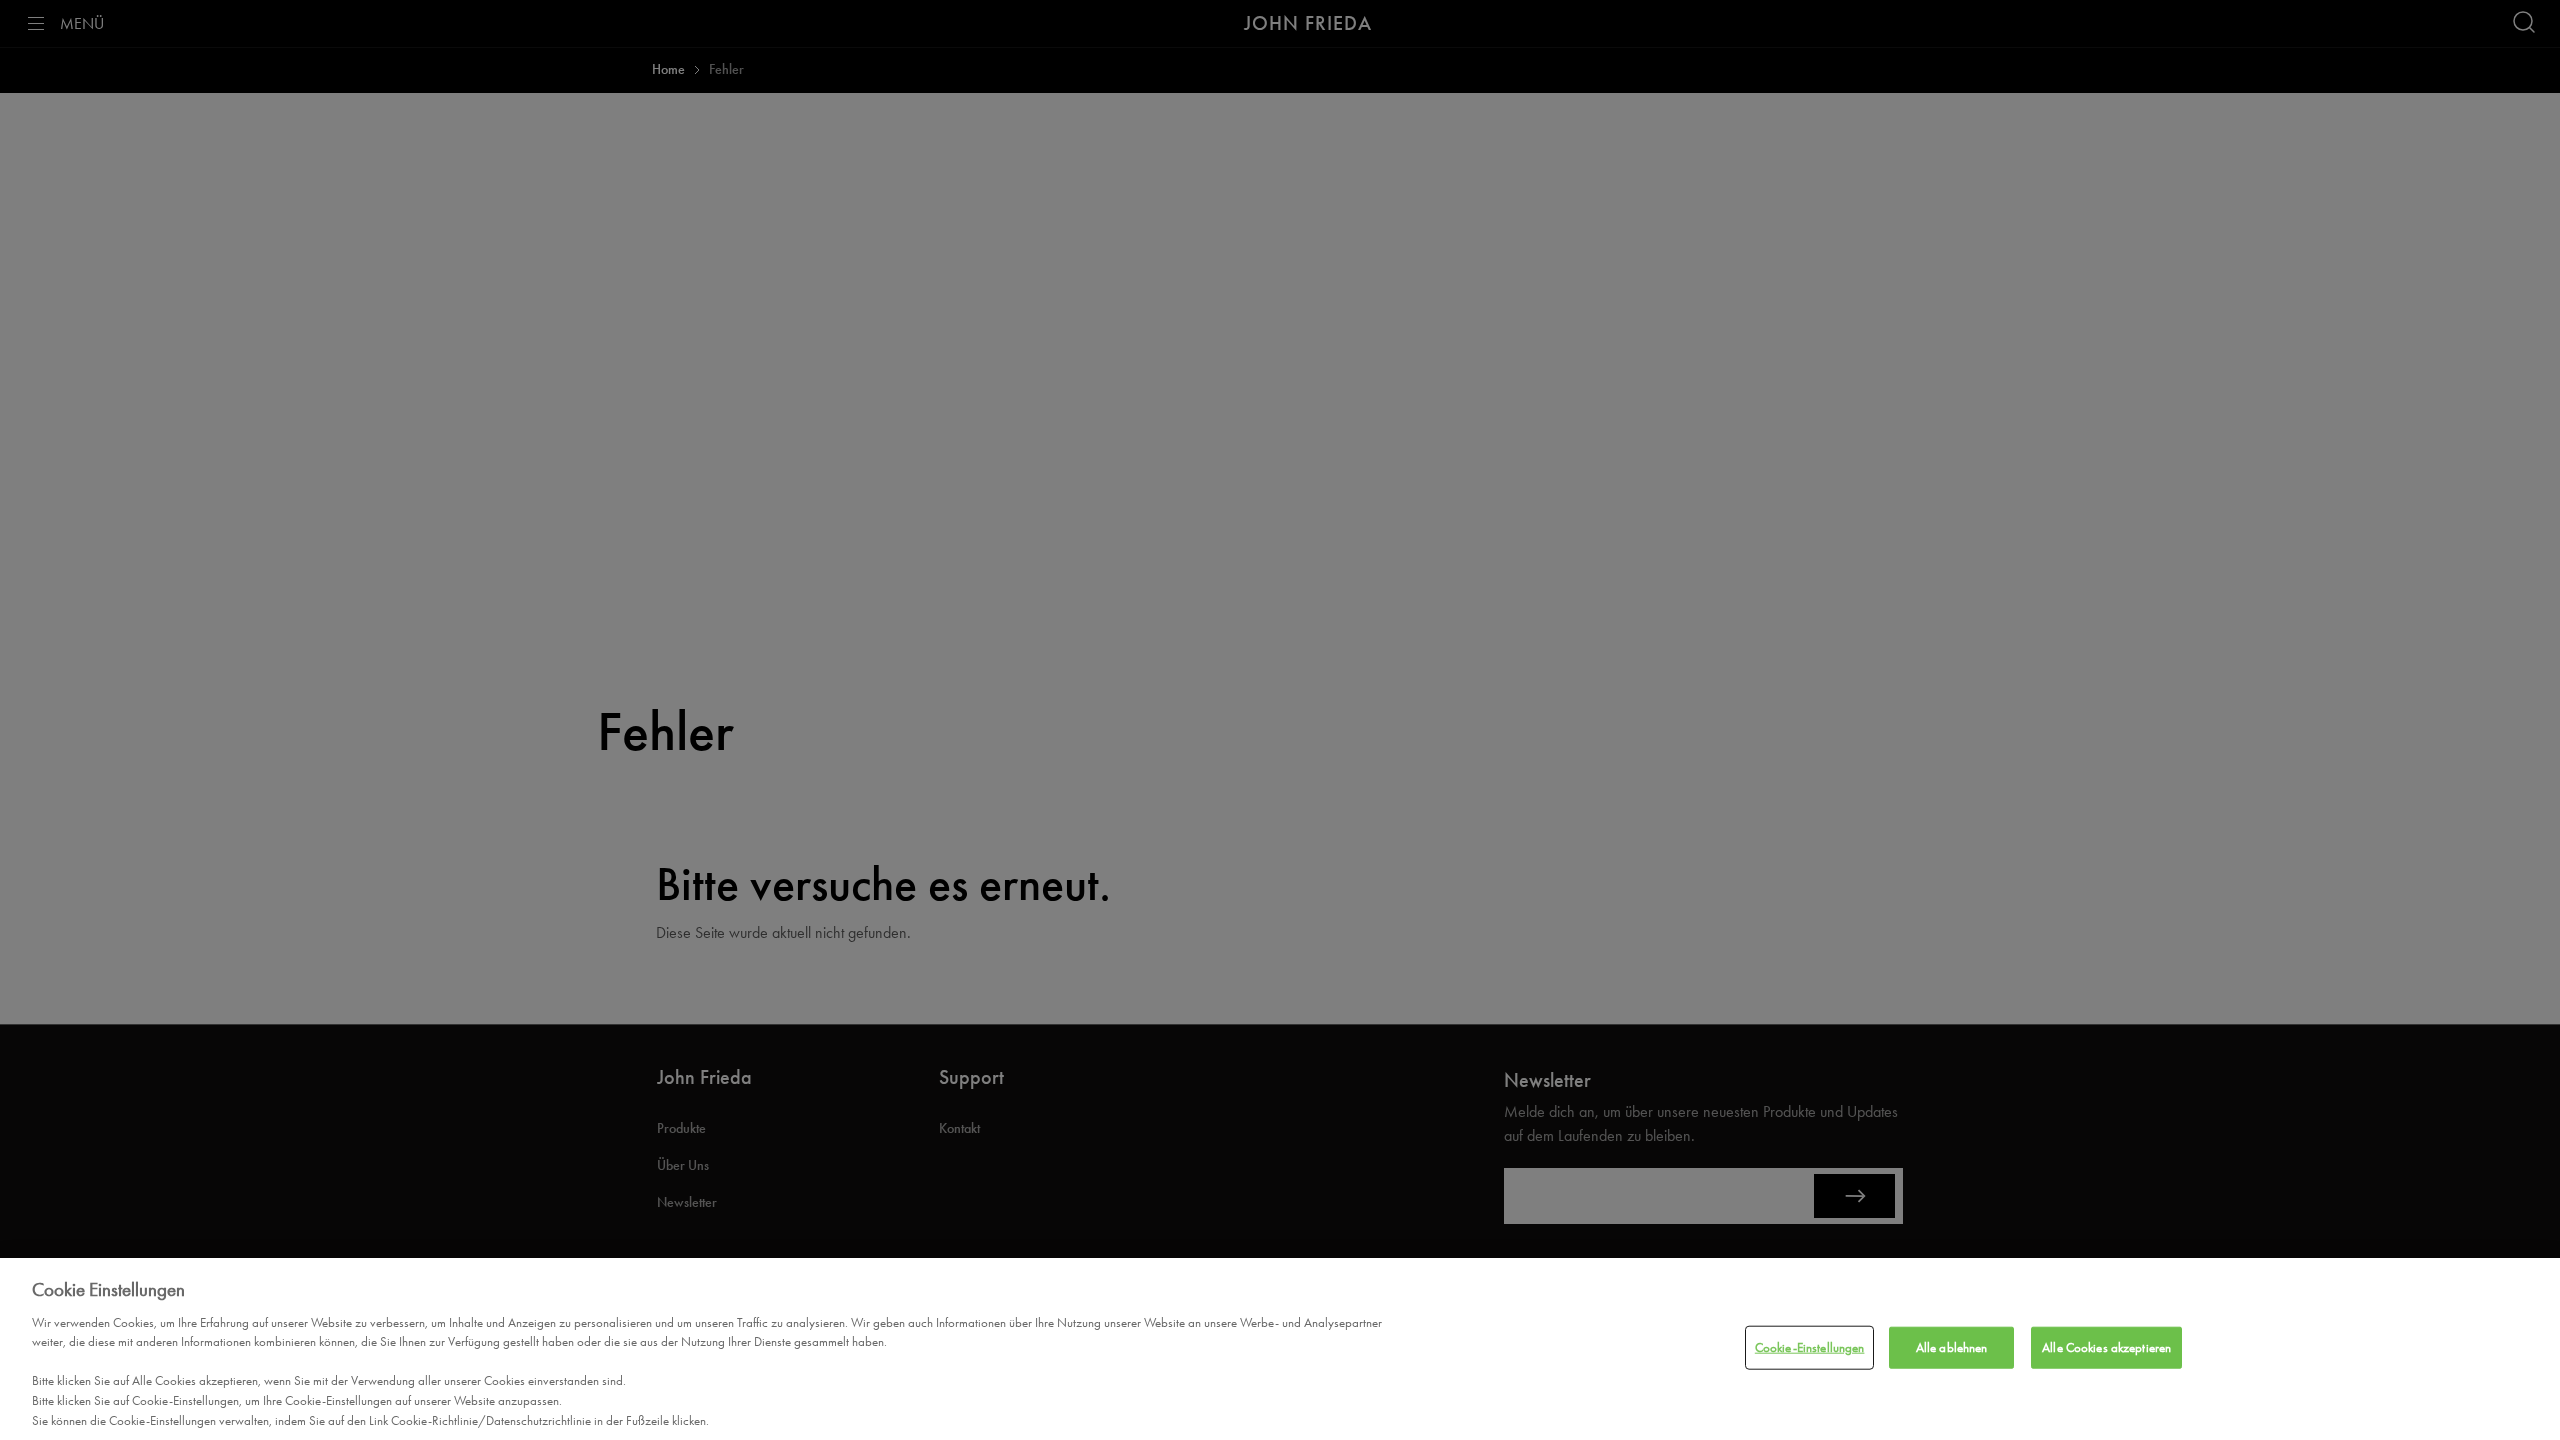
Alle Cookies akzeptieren (2106, 1347)
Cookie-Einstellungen (1810, 1347)
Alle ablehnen (1952, 1347)
